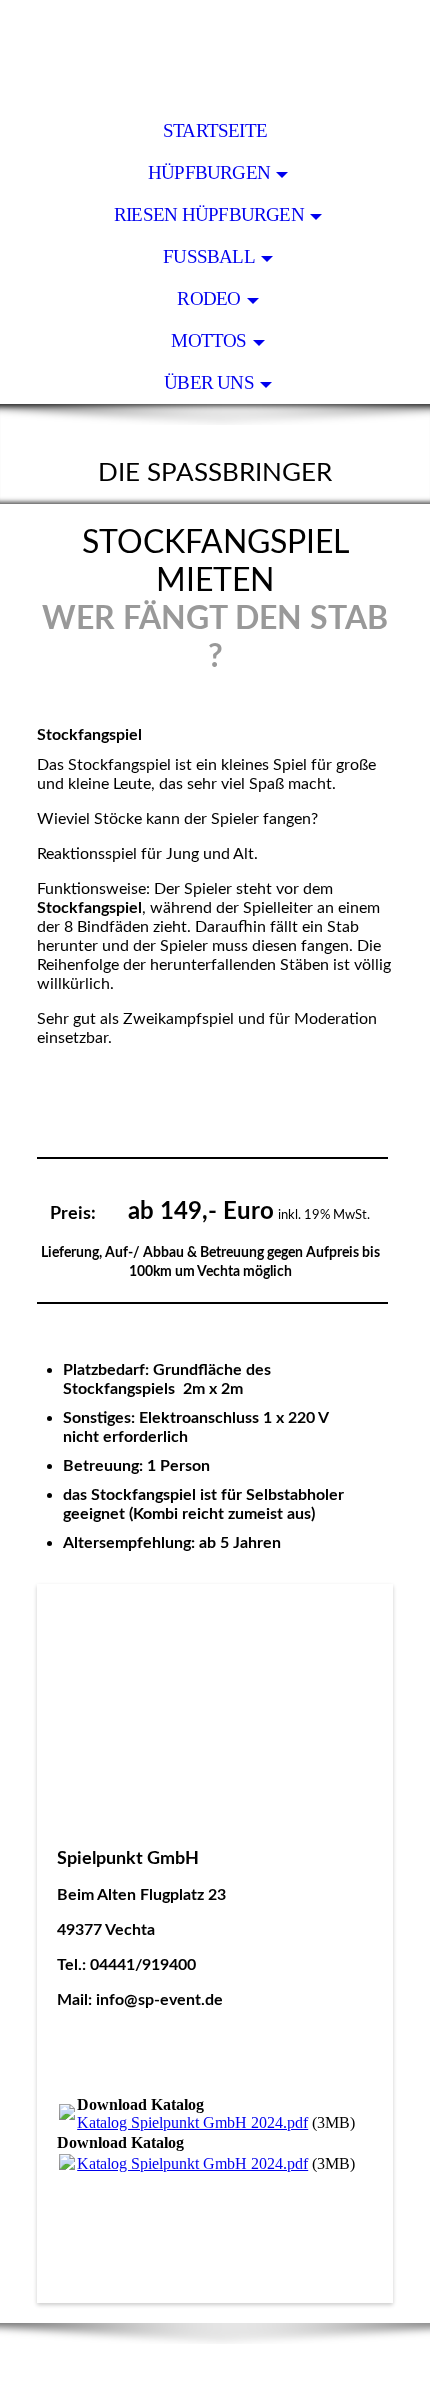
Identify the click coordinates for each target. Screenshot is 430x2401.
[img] (215, 55)
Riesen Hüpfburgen (209, 214)
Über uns (209, 382)
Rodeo (208, 298)
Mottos (208, 340)
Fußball (209, 256)
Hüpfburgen (209, 172)
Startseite (215, 130)
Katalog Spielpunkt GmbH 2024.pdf (192, 2122)
